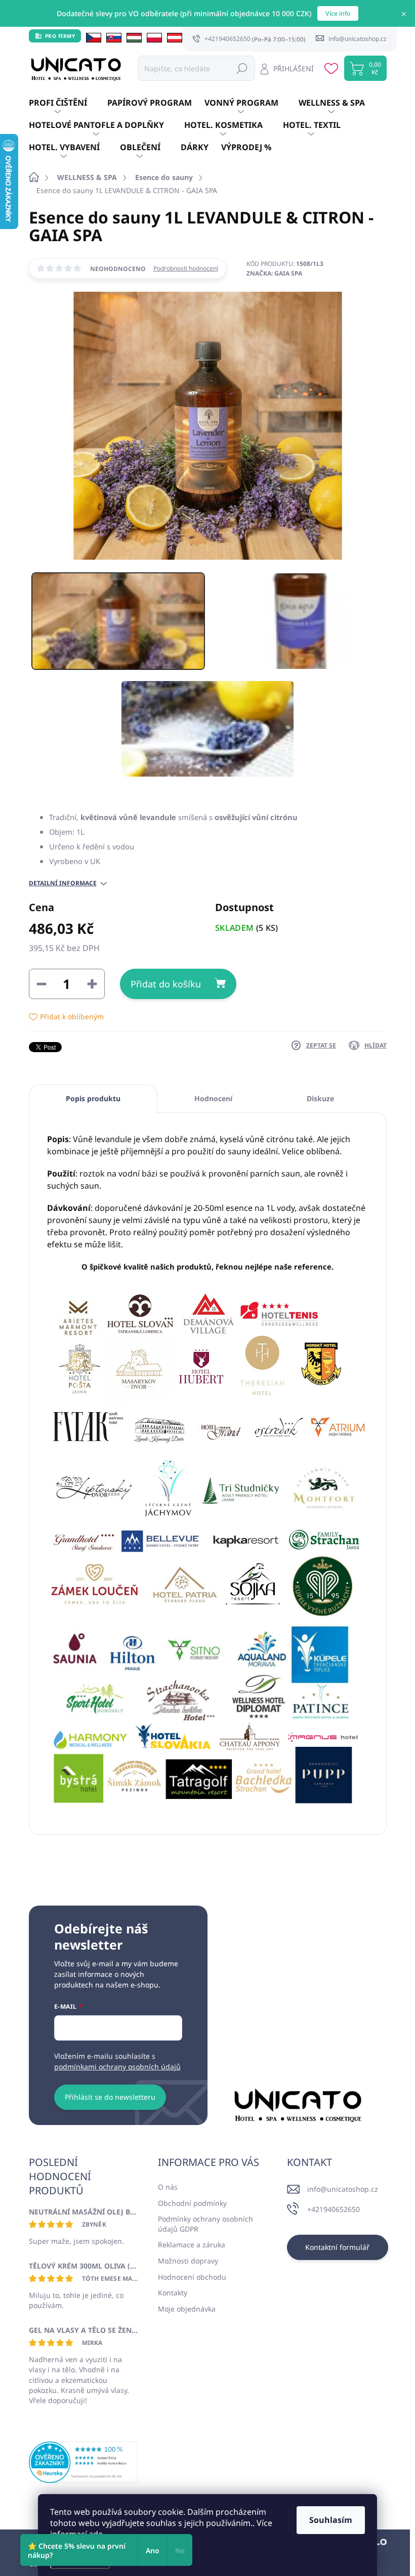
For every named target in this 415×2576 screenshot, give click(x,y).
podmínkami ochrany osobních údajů (117, 2067)
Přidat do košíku (166, 984)
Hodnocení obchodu (192, 2277)
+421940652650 (334, 2209)
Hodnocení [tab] (213, 1098)
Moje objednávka (187, 2309)
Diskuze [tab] (320, 1098)
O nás (168, 2187)
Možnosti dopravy (188, 2261)
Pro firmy (60, 36)
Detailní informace (63, 883)
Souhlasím (331, 2520)
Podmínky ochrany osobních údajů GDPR (205, 2224)
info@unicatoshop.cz (343, 2189)
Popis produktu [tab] (93, 1098)
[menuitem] (68, 103)
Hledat (242, 68)
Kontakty (173, 2293)
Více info (338, 13)
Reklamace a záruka (192, 2245)
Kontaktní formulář (337, 2247)
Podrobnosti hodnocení (186, 268)
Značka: (274, 273)
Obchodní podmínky (192, 2203)
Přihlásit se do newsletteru (110, 2097)
